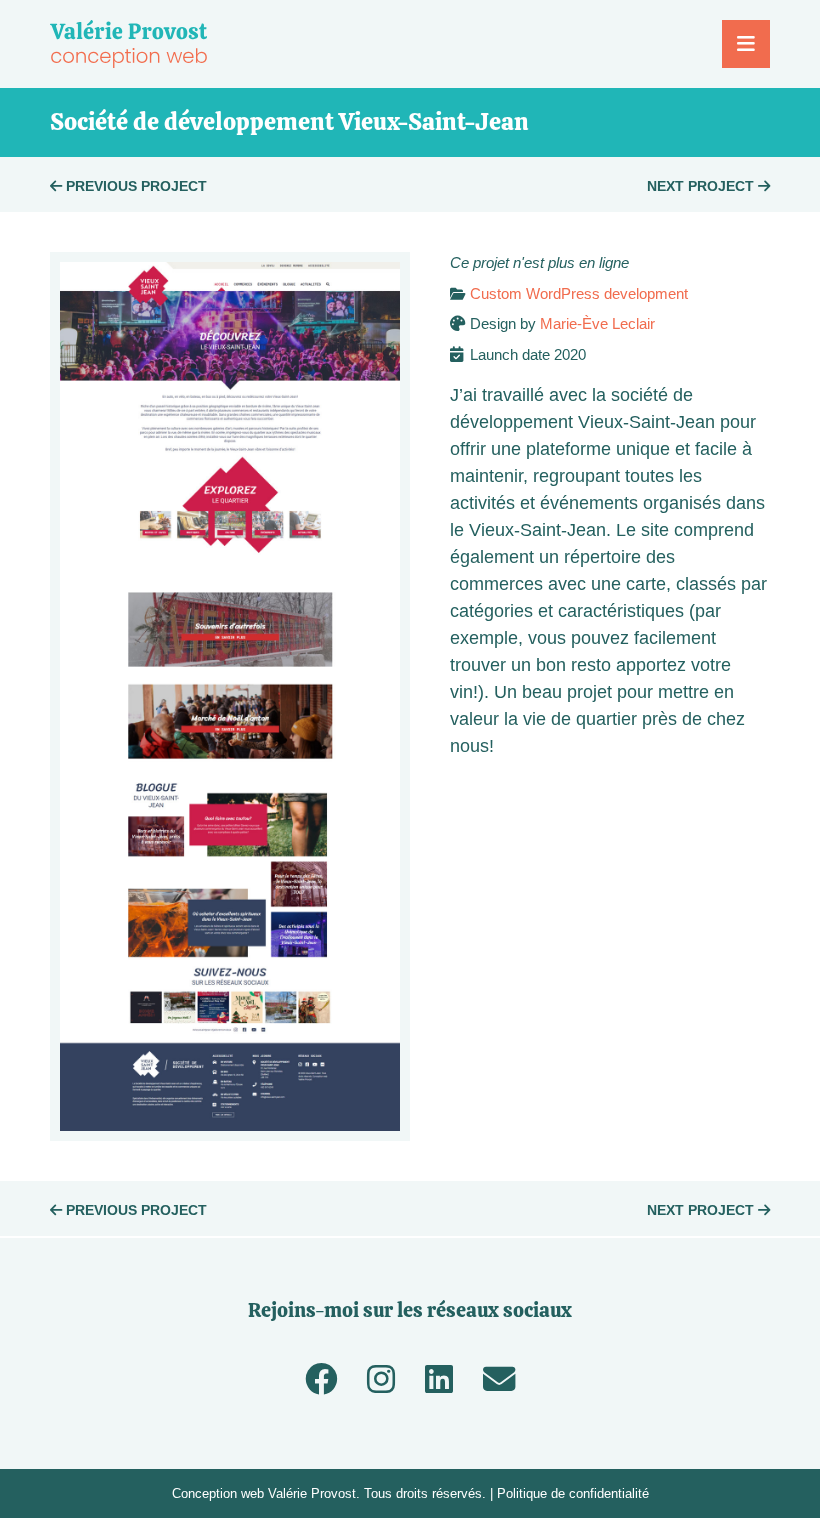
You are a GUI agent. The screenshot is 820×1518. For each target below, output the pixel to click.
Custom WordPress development (579, 293)
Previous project (134, 186)
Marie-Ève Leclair (597, 323)
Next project (702, 186)
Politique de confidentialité (573, 1493)
